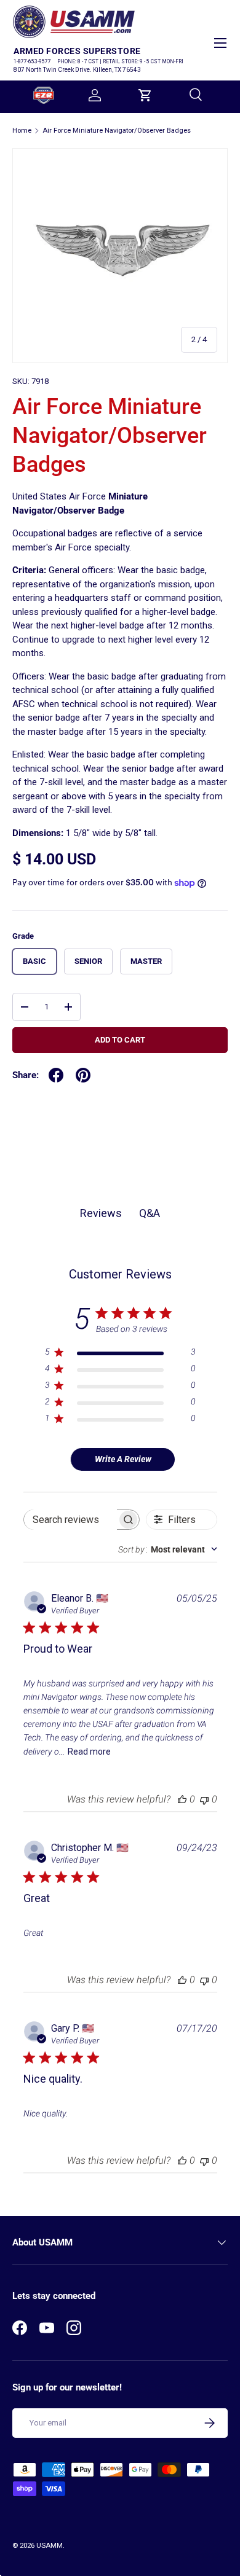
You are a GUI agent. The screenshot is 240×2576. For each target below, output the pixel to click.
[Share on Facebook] (56, 1075)
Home (22, 131)
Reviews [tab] (101, 1213)
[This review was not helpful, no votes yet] (204, 1799)
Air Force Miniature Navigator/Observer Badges (117, 131)
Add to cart (120, 1040)
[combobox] (168, 1549)
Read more (89, 1752)
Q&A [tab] (150, 1213)
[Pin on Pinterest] (83, 1075)
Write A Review (123, 1459)
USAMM (50, 2546)
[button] (145, 95)
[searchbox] (71, 1520)
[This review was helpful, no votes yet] (182, 1799)
